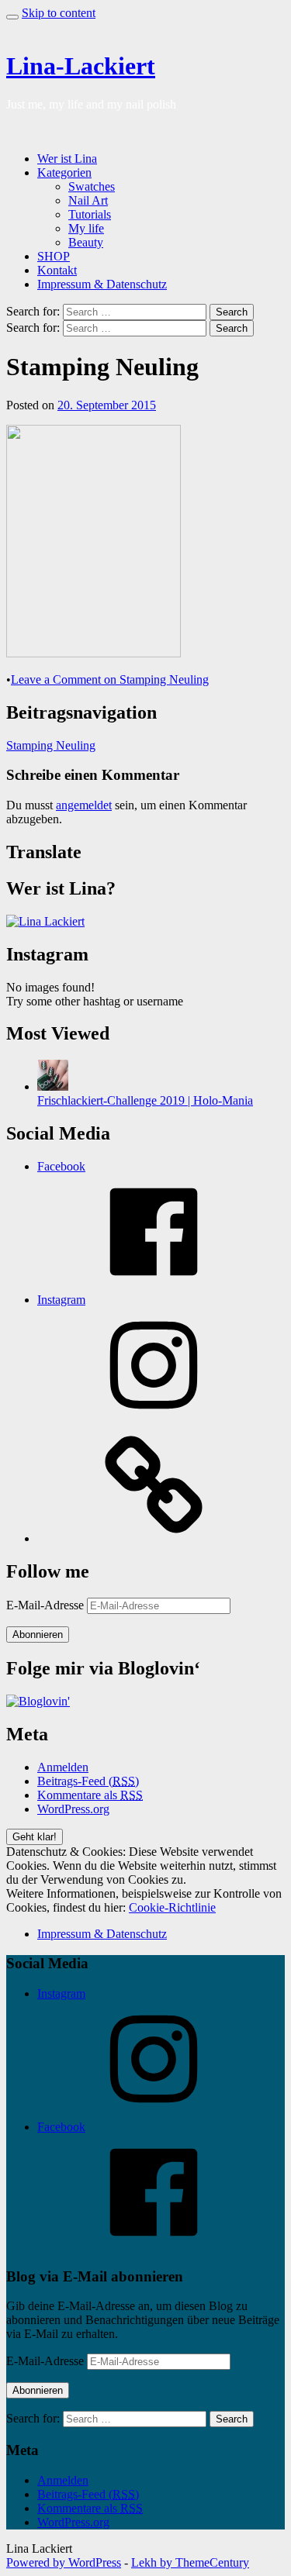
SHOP (54, 256)
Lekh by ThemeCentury (190, 2562)
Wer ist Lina (67, 159)
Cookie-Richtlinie (172, 1907)
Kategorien (64, 172)
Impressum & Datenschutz (102, 284)
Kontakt (57, 270)
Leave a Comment (110, 679)
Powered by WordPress (64, 2562)
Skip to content (59, 13)
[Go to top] (12, 17)
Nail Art (88, 200)
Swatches (92, 186)
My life (86, 228)
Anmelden (63, 1767)
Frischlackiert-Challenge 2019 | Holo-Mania (145, 1100)
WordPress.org (73, 1809)
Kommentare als (90, 1795)
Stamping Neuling (51, 745)
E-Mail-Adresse (47, 1605)
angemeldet (84, 805)
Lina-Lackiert (81, 66)
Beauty (86, 242)
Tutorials (90, 214)
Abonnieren (38, 1635)
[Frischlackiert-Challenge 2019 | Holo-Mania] (53, 1086)
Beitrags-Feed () (88, 1781)
